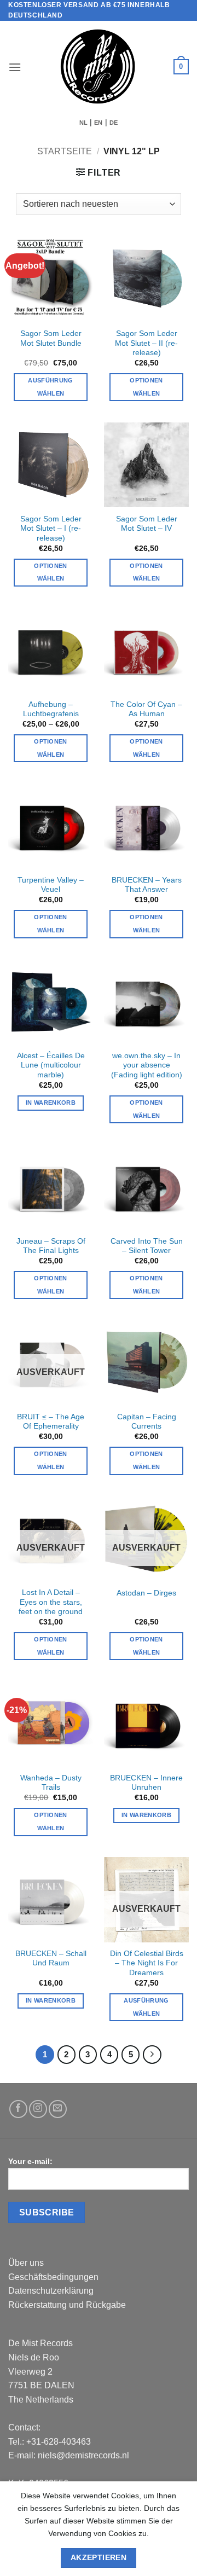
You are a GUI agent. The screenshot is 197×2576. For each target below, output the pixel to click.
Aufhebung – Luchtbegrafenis (51, 709)
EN (98, 123)
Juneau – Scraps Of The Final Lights (51, 1246)
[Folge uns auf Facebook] (18, 2109)
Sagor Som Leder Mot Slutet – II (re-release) (146, 343)
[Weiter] (152, 2055)
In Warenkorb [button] (51, 1103)
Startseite (65, 151)
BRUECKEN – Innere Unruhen (146, 1783)
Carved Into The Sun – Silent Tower (147, 1246)
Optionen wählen (146, 572)
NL (83, 123)
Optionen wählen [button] (146, 387)
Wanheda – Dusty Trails (51, 1783)
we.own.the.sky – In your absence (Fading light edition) (147, 1065)
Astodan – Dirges (146, 1593)
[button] (15, 67)
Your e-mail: (30, 2161)
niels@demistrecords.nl (83, 2455)
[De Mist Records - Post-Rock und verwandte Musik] (97, 67)
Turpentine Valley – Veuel (51, 885)
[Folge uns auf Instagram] (38, 2109)
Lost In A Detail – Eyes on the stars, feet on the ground (51, 1602)
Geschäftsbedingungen (53, 2277)
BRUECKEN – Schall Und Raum (51, 1959)
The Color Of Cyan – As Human (146, 709)
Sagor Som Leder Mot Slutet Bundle (51, 338)
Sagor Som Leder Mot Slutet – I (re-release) (51, 529)
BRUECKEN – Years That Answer (147, 885)
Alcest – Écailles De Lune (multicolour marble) (51, 1065)
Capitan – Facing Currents (147, 1422)
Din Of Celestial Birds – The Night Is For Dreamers (147, 1963)
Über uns (26, 2263)
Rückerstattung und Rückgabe (67, 2305)
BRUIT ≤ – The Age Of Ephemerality (51, 1422)
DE (114, 123)
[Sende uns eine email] (58, 2109)
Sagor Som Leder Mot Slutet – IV (147, 524)
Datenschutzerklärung (51, 2291)
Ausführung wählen (50, 387)
